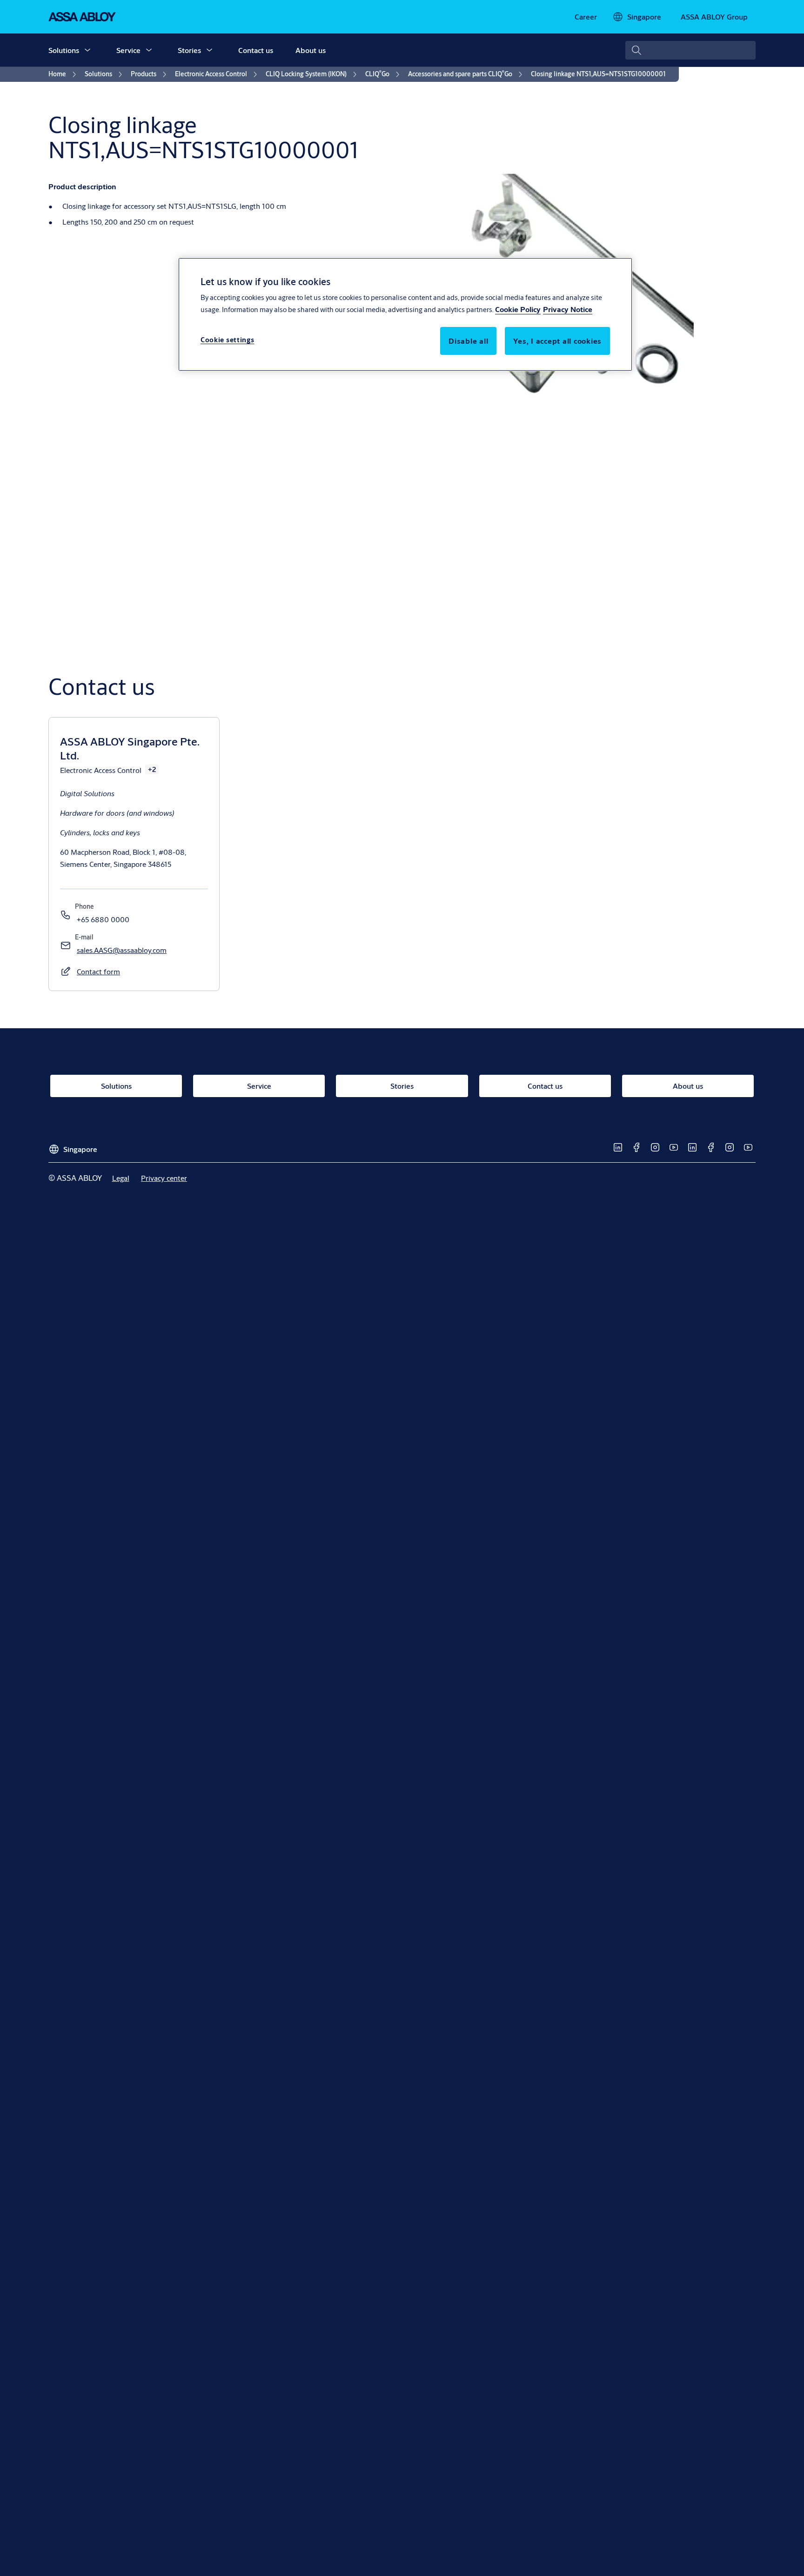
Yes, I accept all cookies (557, 341)
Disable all (468, 341)
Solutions (64, 50)
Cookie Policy (518, 309)
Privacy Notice (568, 309)
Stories (189, 50)
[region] (405, 314)
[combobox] (690, 50)
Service (128, 50)
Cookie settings (228, 340)
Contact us (256, 50)
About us (311, 50)
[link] (586, 17)
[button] (87, 50)
